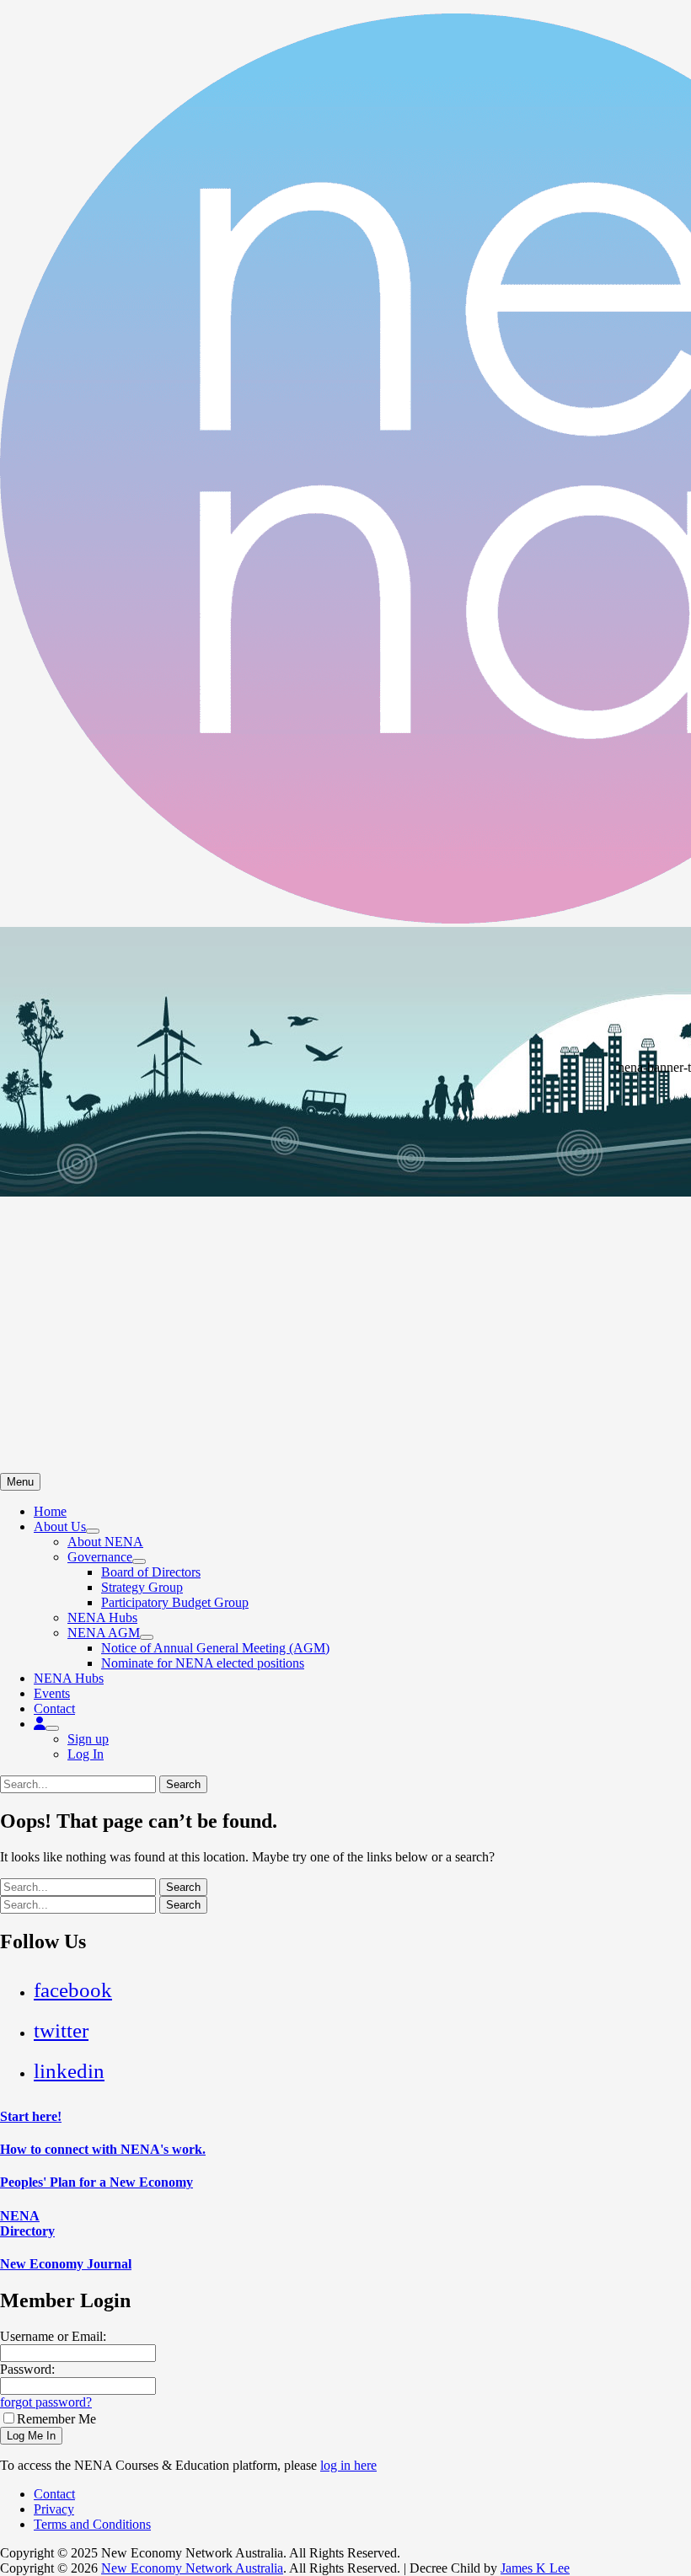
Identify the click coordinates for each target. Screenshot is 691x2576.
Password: (27, 2369)
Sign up (88, 1739)
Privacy (54, 2509)
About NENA (105, 1542)
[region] (345, 1200)
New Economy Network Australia (192, 2568)
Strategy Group (142, 1587)
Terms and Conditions (92, 2524)
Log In (86, 1754)
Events (52, 1693)
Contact (54, 1708)
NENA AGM (104, 1633)
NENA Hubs (102, 1617)
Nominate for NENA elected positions (203, 1663)
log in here (348, 2465)
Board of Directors (151, 1572)
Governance (100, 1557)
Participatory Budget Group (175, 1602)
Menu (20, 1482)
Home (50, 1511)
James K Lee (535, 2568)
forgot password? (46, 2402)
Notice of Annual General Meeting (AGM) (215, 1648)
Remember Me (56, 2419)
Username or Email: (53, 2336)
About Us (60, 1526)
